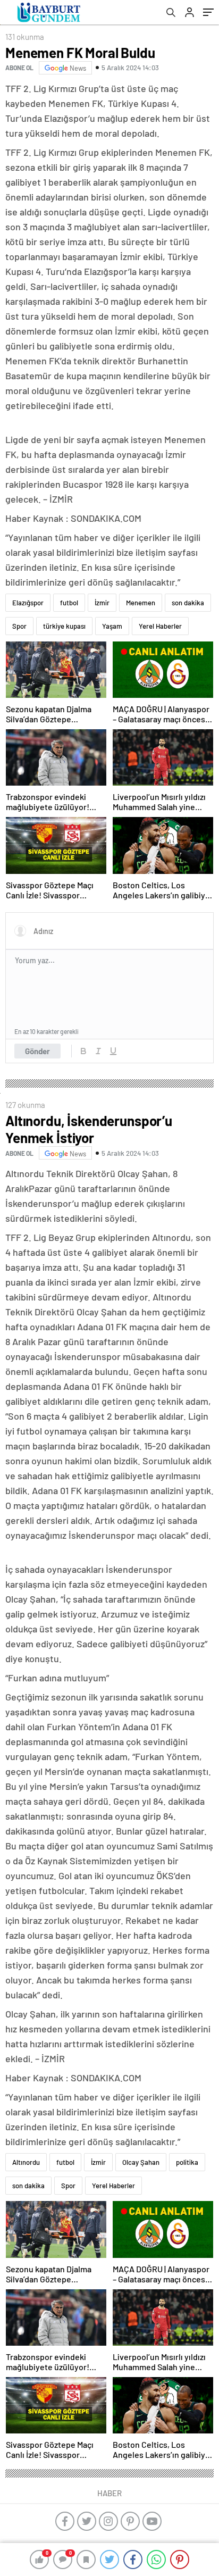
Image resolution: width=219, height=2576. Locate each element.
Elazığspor (28, 603)
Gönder (37, 1051)
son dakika (188, 603)
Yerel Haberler (160, 626)
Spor (19, 626)
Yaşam (112, 626)
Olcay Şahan (141, 2162)
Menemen (141, 603)
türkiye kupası (64, 626)
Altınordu (26, 2162)
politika (187, 2162)
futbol (69, 603)
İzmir (102, 603)
